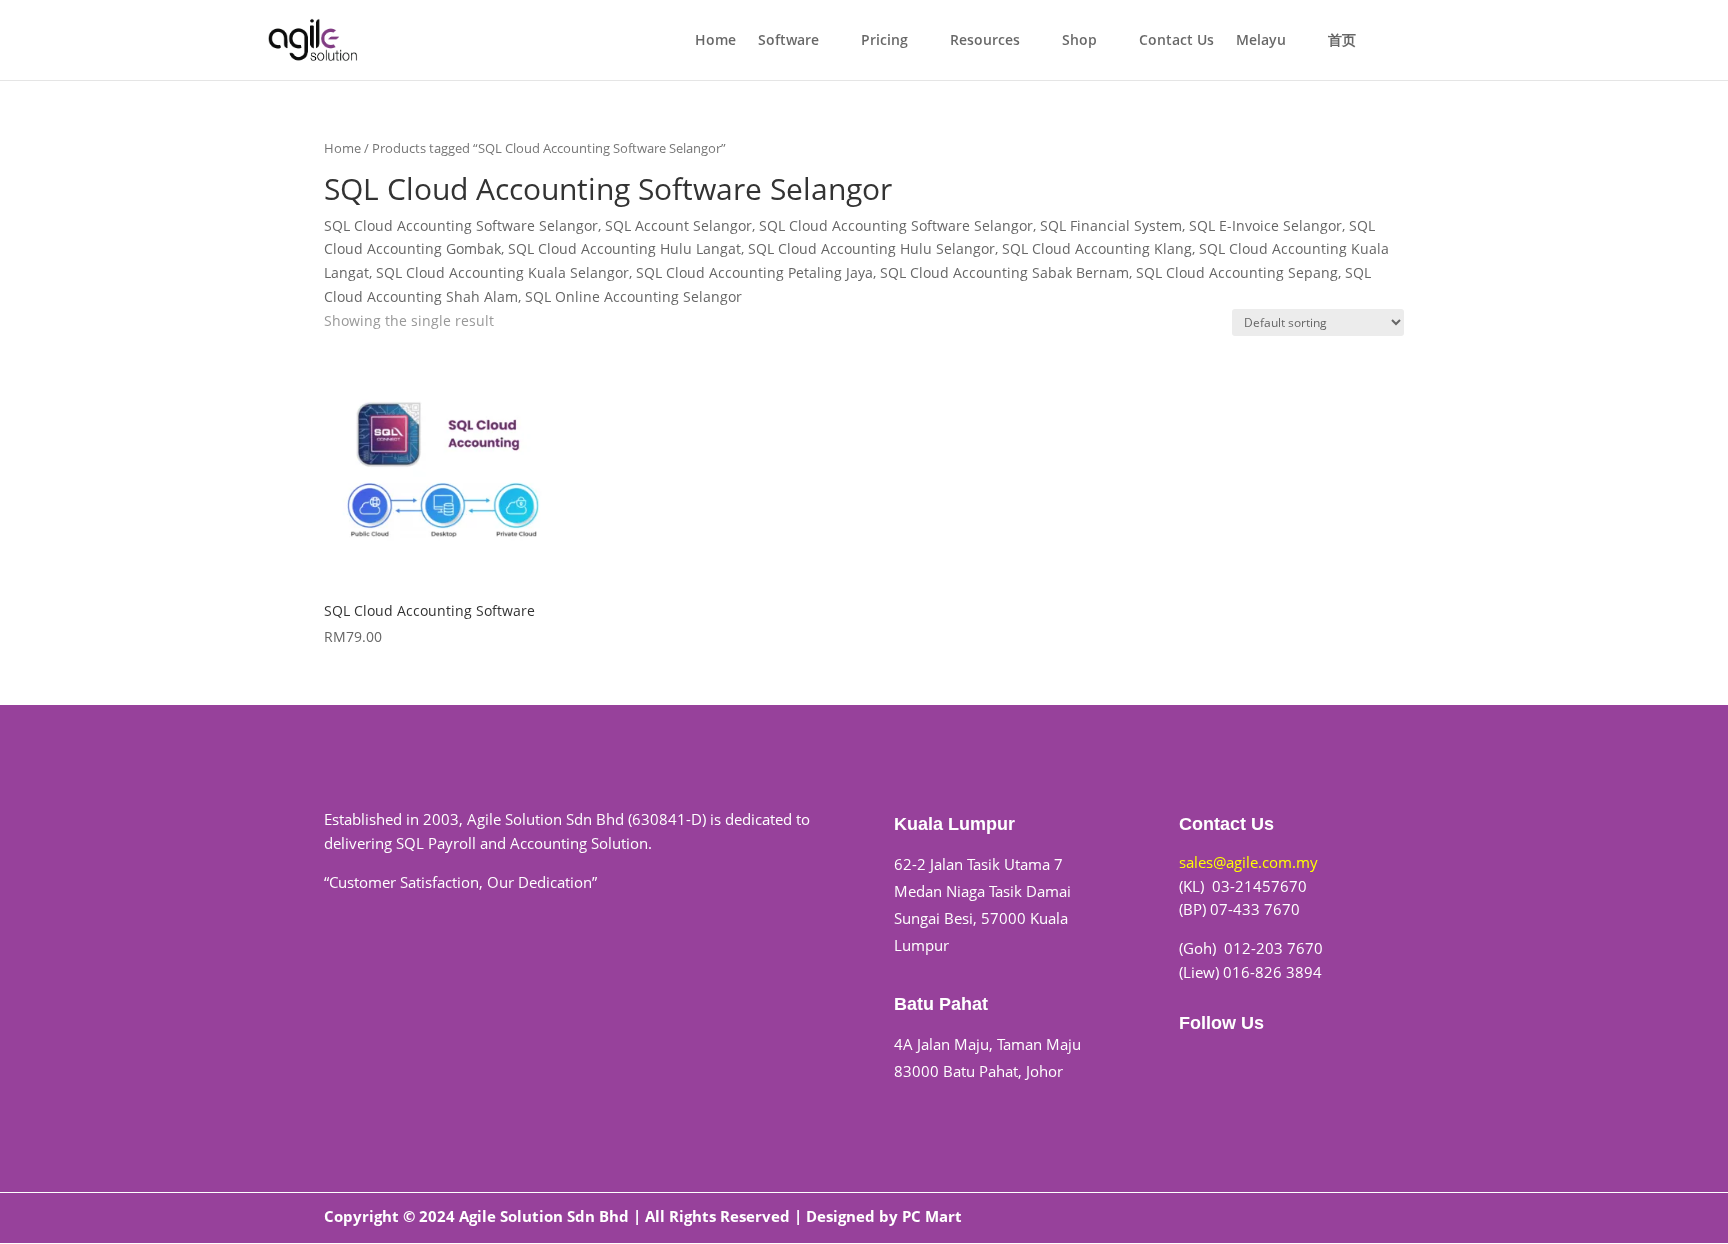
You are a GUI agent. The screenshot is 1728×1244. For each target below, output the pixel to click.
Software (788, 41)
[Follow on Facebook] (1195, 1064)
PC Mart (932, 1216)
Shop (1079, 41)
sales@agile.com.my (1248, 862)
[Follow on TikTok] (1315, 1064)
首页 (1342, 41)
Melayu (1261, 41)
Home (715, 41)
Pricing (884, 41)
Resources (985, 41)
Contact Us (1176, 41)
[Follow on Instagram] (1275, 1064)
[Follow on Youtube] (1235, 1064)
